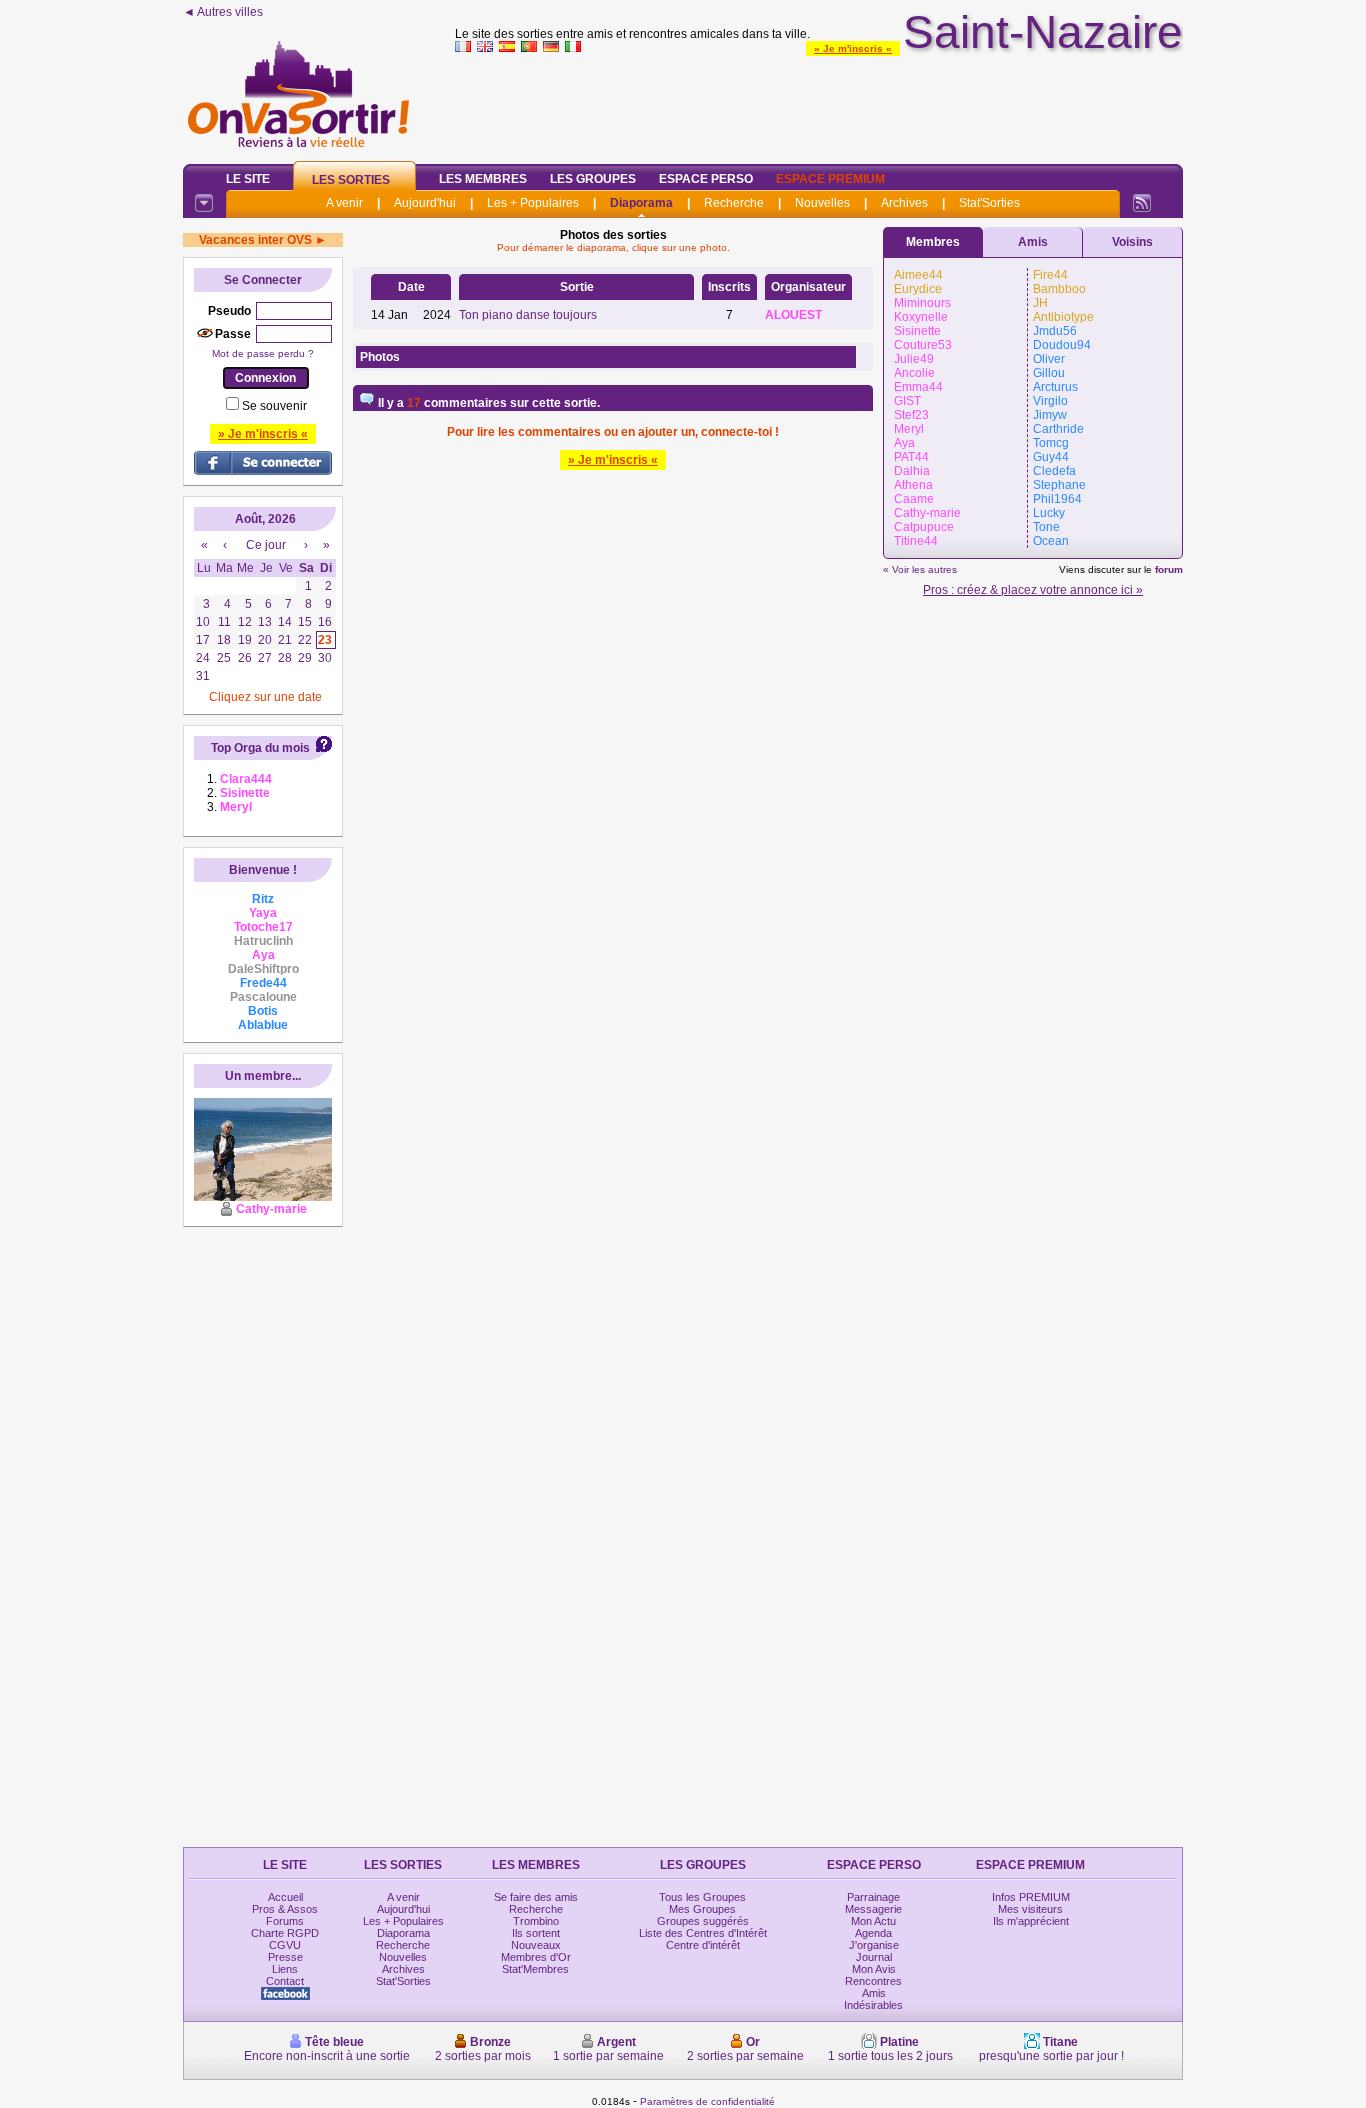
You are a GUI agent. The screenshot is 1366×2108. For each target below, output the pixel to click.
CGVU (285, 1945)
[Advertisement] (819, 104)
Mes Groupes (702, 1909)
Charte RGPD (285, 1933)
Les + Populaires (533, 203)
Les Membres (483, 179)
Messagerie (873, 1909)
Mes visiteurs (1030, 1909)
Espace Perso (706, 179)
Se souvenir (274, 406)
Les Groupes (593, 179)
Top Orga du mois (260, 748)
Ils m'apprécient (1031, 1921)
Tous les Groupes (702, 1897)
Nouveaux (536, 1945)
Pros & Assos (285, 1909)
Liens (285, 1969)
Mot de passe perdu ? (263, 353)
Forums (285, 1921)
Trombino (536, 1921)
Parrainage (873, 1897)
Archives (904, 203)
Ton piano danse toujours (528, 315)
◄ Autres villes (223, 12)
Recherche (734, 203)
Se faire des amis (536, 1897)
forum (1169, 569)
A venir (344, 203)
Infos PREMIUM (1031, 1897)
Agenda (873, 1933)
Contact (285, 1981)
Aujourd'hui (425, 203)
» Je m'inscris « (853, 48)
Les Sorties (351, 180)
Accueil (285, 1897)
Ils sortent (536, 1933)
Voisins (1132, 242)
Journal (874, 1957)
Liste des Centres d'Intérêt (703, 1933)
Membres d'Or (536, 1957)
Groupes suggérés (703, 1921)
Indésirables (873, 2005)
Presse (285, 1957)
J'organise (874, 1945)
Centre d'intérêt (703, 1945)
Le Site (248, 179)
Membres (933, 242)
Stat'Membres (535, 1969)
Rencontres (873, 1981)
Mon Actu (873, 1921)
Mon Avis (874, 1969)
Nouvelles (822, 203)
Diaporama (641, 203)
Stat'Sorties (989, 203)
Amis (1033, 242)
